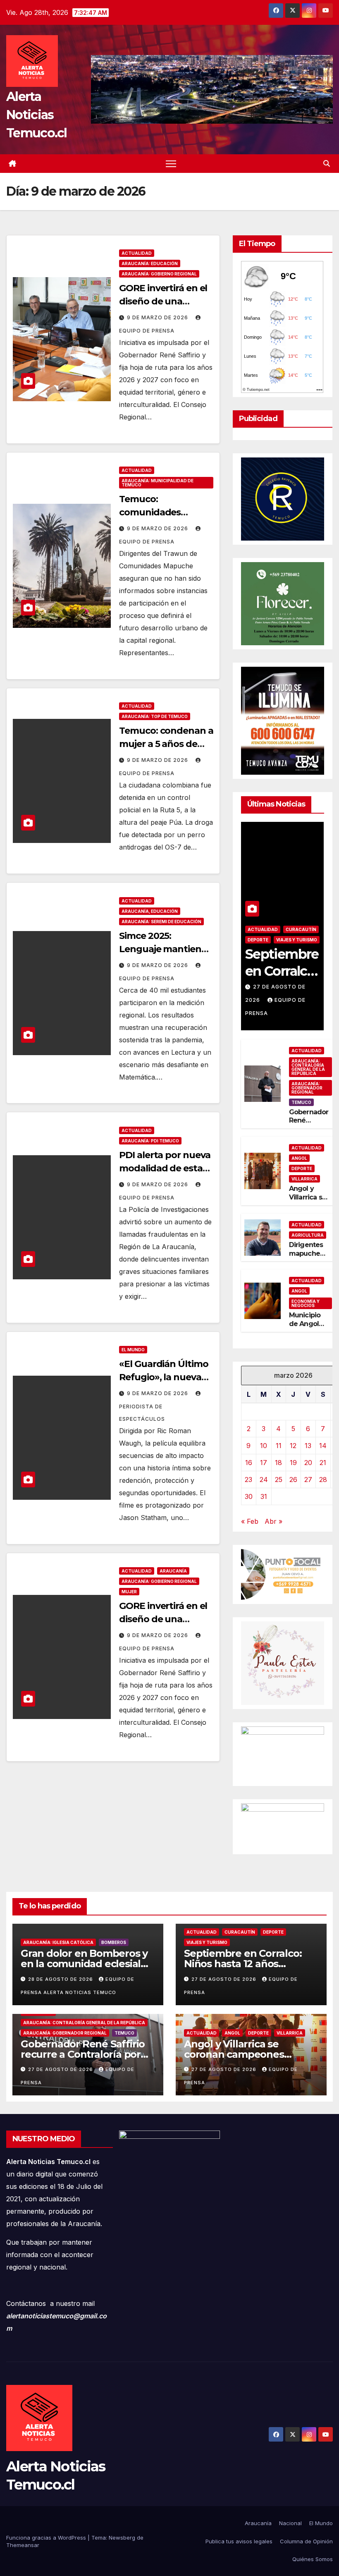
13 (308, 1446)
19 (293, 1463)
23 (248, 1480)
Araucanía (173, 1571)
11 (279, 1446)
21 (323, 1463)
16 (249, 1463)
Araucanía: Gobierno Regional (159, 274)
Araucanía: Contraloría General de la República (308, 1067)
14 (323, 1446)
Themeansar (23, 2545)
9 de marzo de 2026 (158, 317)
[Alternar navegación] (171, 164)
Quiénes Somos (313, 2559)
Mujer (129, 1592)
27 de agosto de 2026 (225, 1979)
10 (264, 1446)
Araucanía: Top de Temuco (155, 716)
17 (264, 1463)
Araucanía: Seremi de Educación (161, 922)
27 (308, 1480)
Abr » (273, 1521)
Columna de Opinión (306, 2541)
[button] (327, 163)
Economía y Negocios (306, 1303)
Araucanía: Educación (150, 263)
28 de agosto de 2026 (61, 1979)
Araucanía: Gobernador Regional (307, 1088)
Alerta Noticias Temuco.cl (37, 115)
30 (249, 1496)
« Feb (250, 1521)
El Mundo (133, 1350)
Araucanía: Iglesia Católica (58, 1942)
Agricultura (308, 1235)
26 (293, 1480)
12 (293, 1446)
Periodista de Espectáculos (142, 1413)
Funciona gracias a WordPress (47, 2538)
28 (323, 1480)
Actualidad (137, 253)
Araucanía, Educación (150, 911)
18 (278, 1463)
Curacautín (301, 929)
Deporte (258, 940)
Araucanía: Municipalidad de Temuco (158, 483)
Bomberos (114, 1942)
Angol (299, 1158)
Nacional (290, 2523)
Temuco (301, 1102)
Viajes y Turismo (297, 940)
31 (264, 1496)
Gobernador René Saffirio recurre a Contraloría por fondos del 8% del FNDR (83, 2054)
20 (308, 1463)
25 (279, 1480)
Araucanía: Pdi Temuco (150, 1141)
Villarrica (304, 1179)
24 (264, 1480)
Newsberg (122, 2538)
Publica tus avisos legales (239, 2541)
